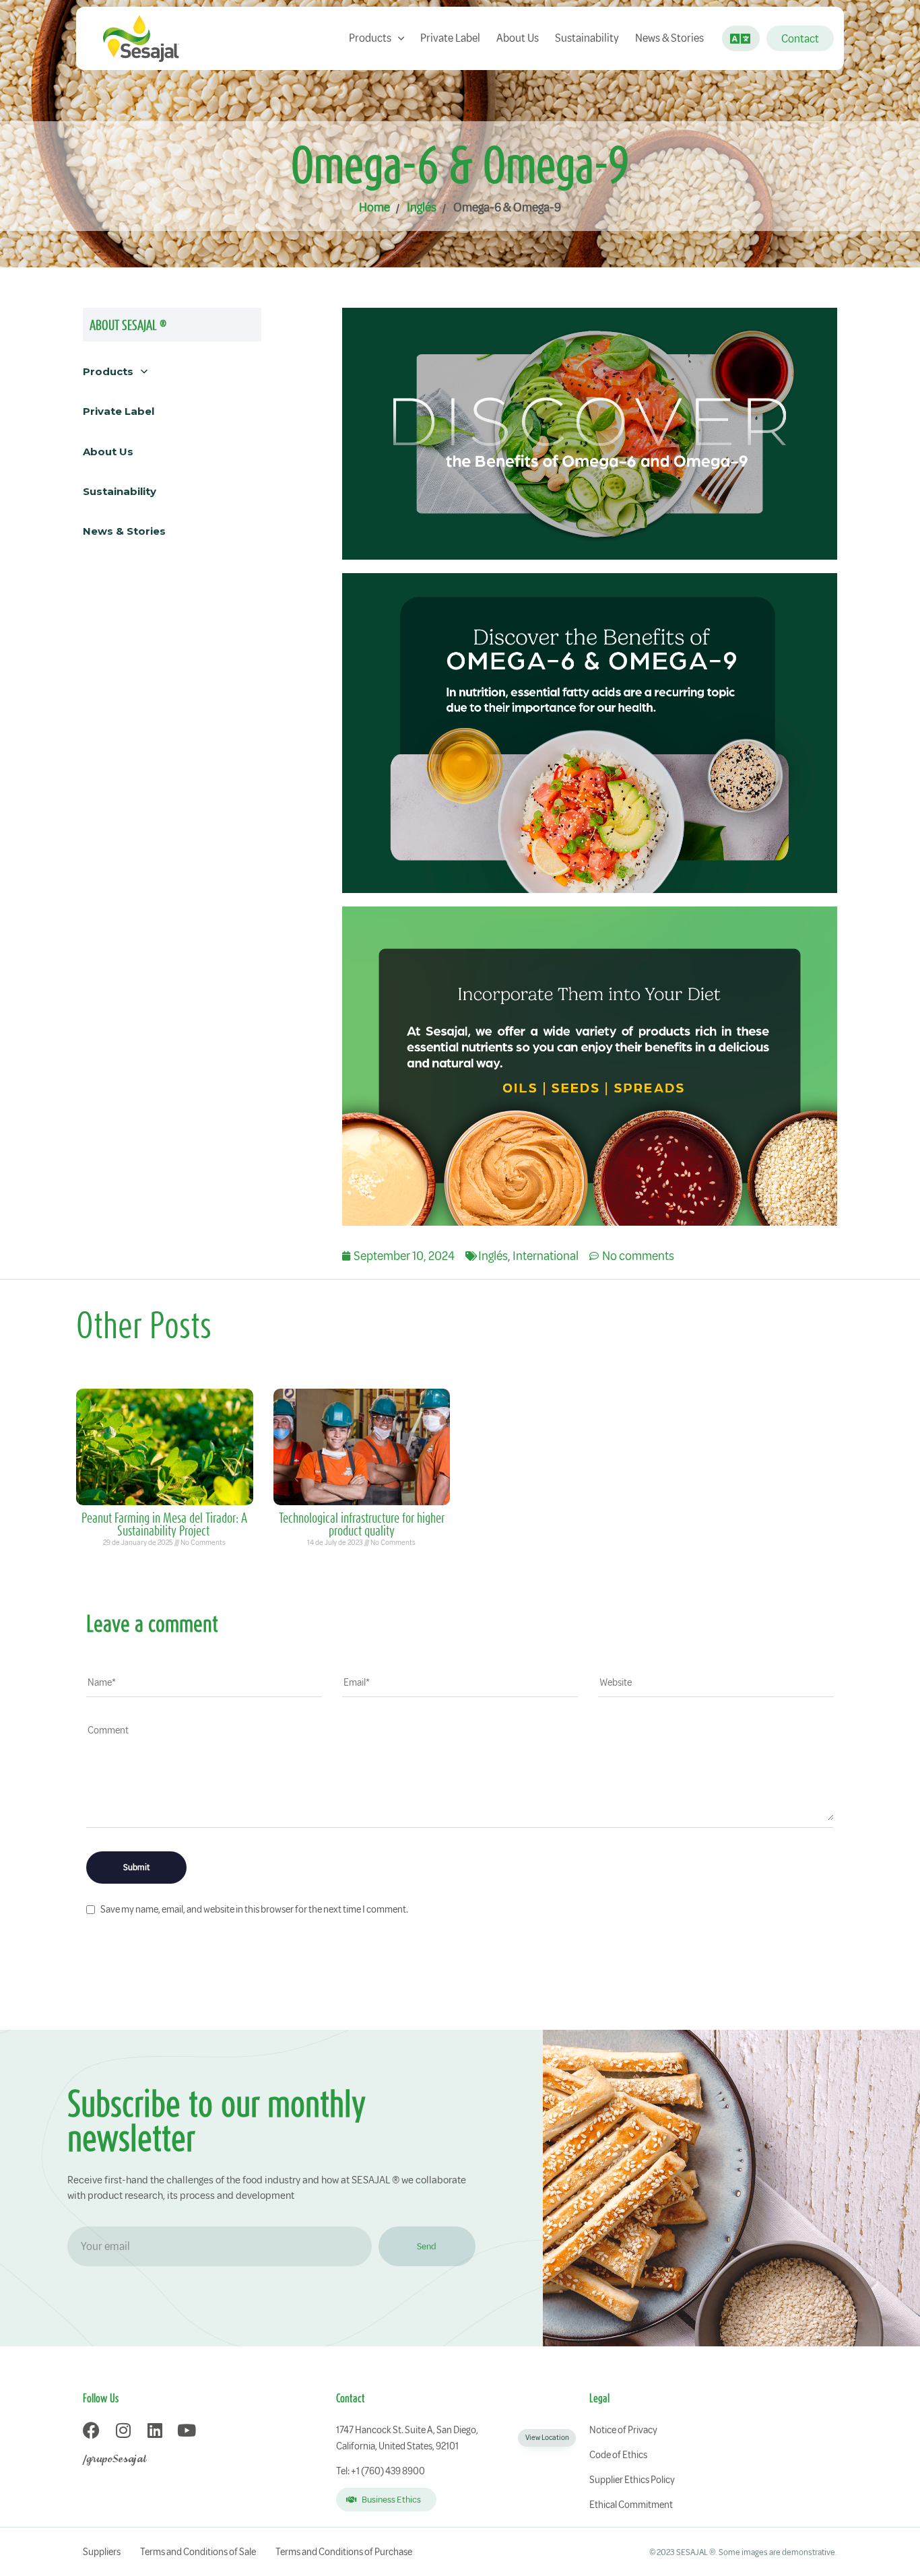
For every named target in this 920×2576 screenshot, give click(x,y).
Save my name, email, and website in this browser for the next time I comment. (254, 1909)
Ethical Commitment (631, 2505)
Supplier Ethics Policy (632, 2480)
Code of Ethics (618, 2455)
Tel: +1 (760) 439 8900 (381, 2471)
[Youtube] (186, 2430)
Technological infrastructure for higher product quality (362, 1524)
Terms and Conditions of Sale (198, 2552)
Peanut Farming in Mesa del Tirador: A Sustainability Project (164, 1524)
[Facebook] (91, 2430)
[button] (736, 38)
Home (374, 207)
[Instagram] (123, 2430)
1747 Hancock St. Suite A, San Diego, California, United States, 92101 (452, 2438)
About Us (518, 38)
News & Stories (669, 38)
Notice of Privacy (623, 2430)
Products (370, 38)
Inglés (422, 207)
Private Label (450, 38)
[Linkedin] (155, 2430)
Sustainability (587, 38)
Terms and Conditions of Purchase (344, 2552)
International (546, 1256)
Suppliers (102, 2552)
